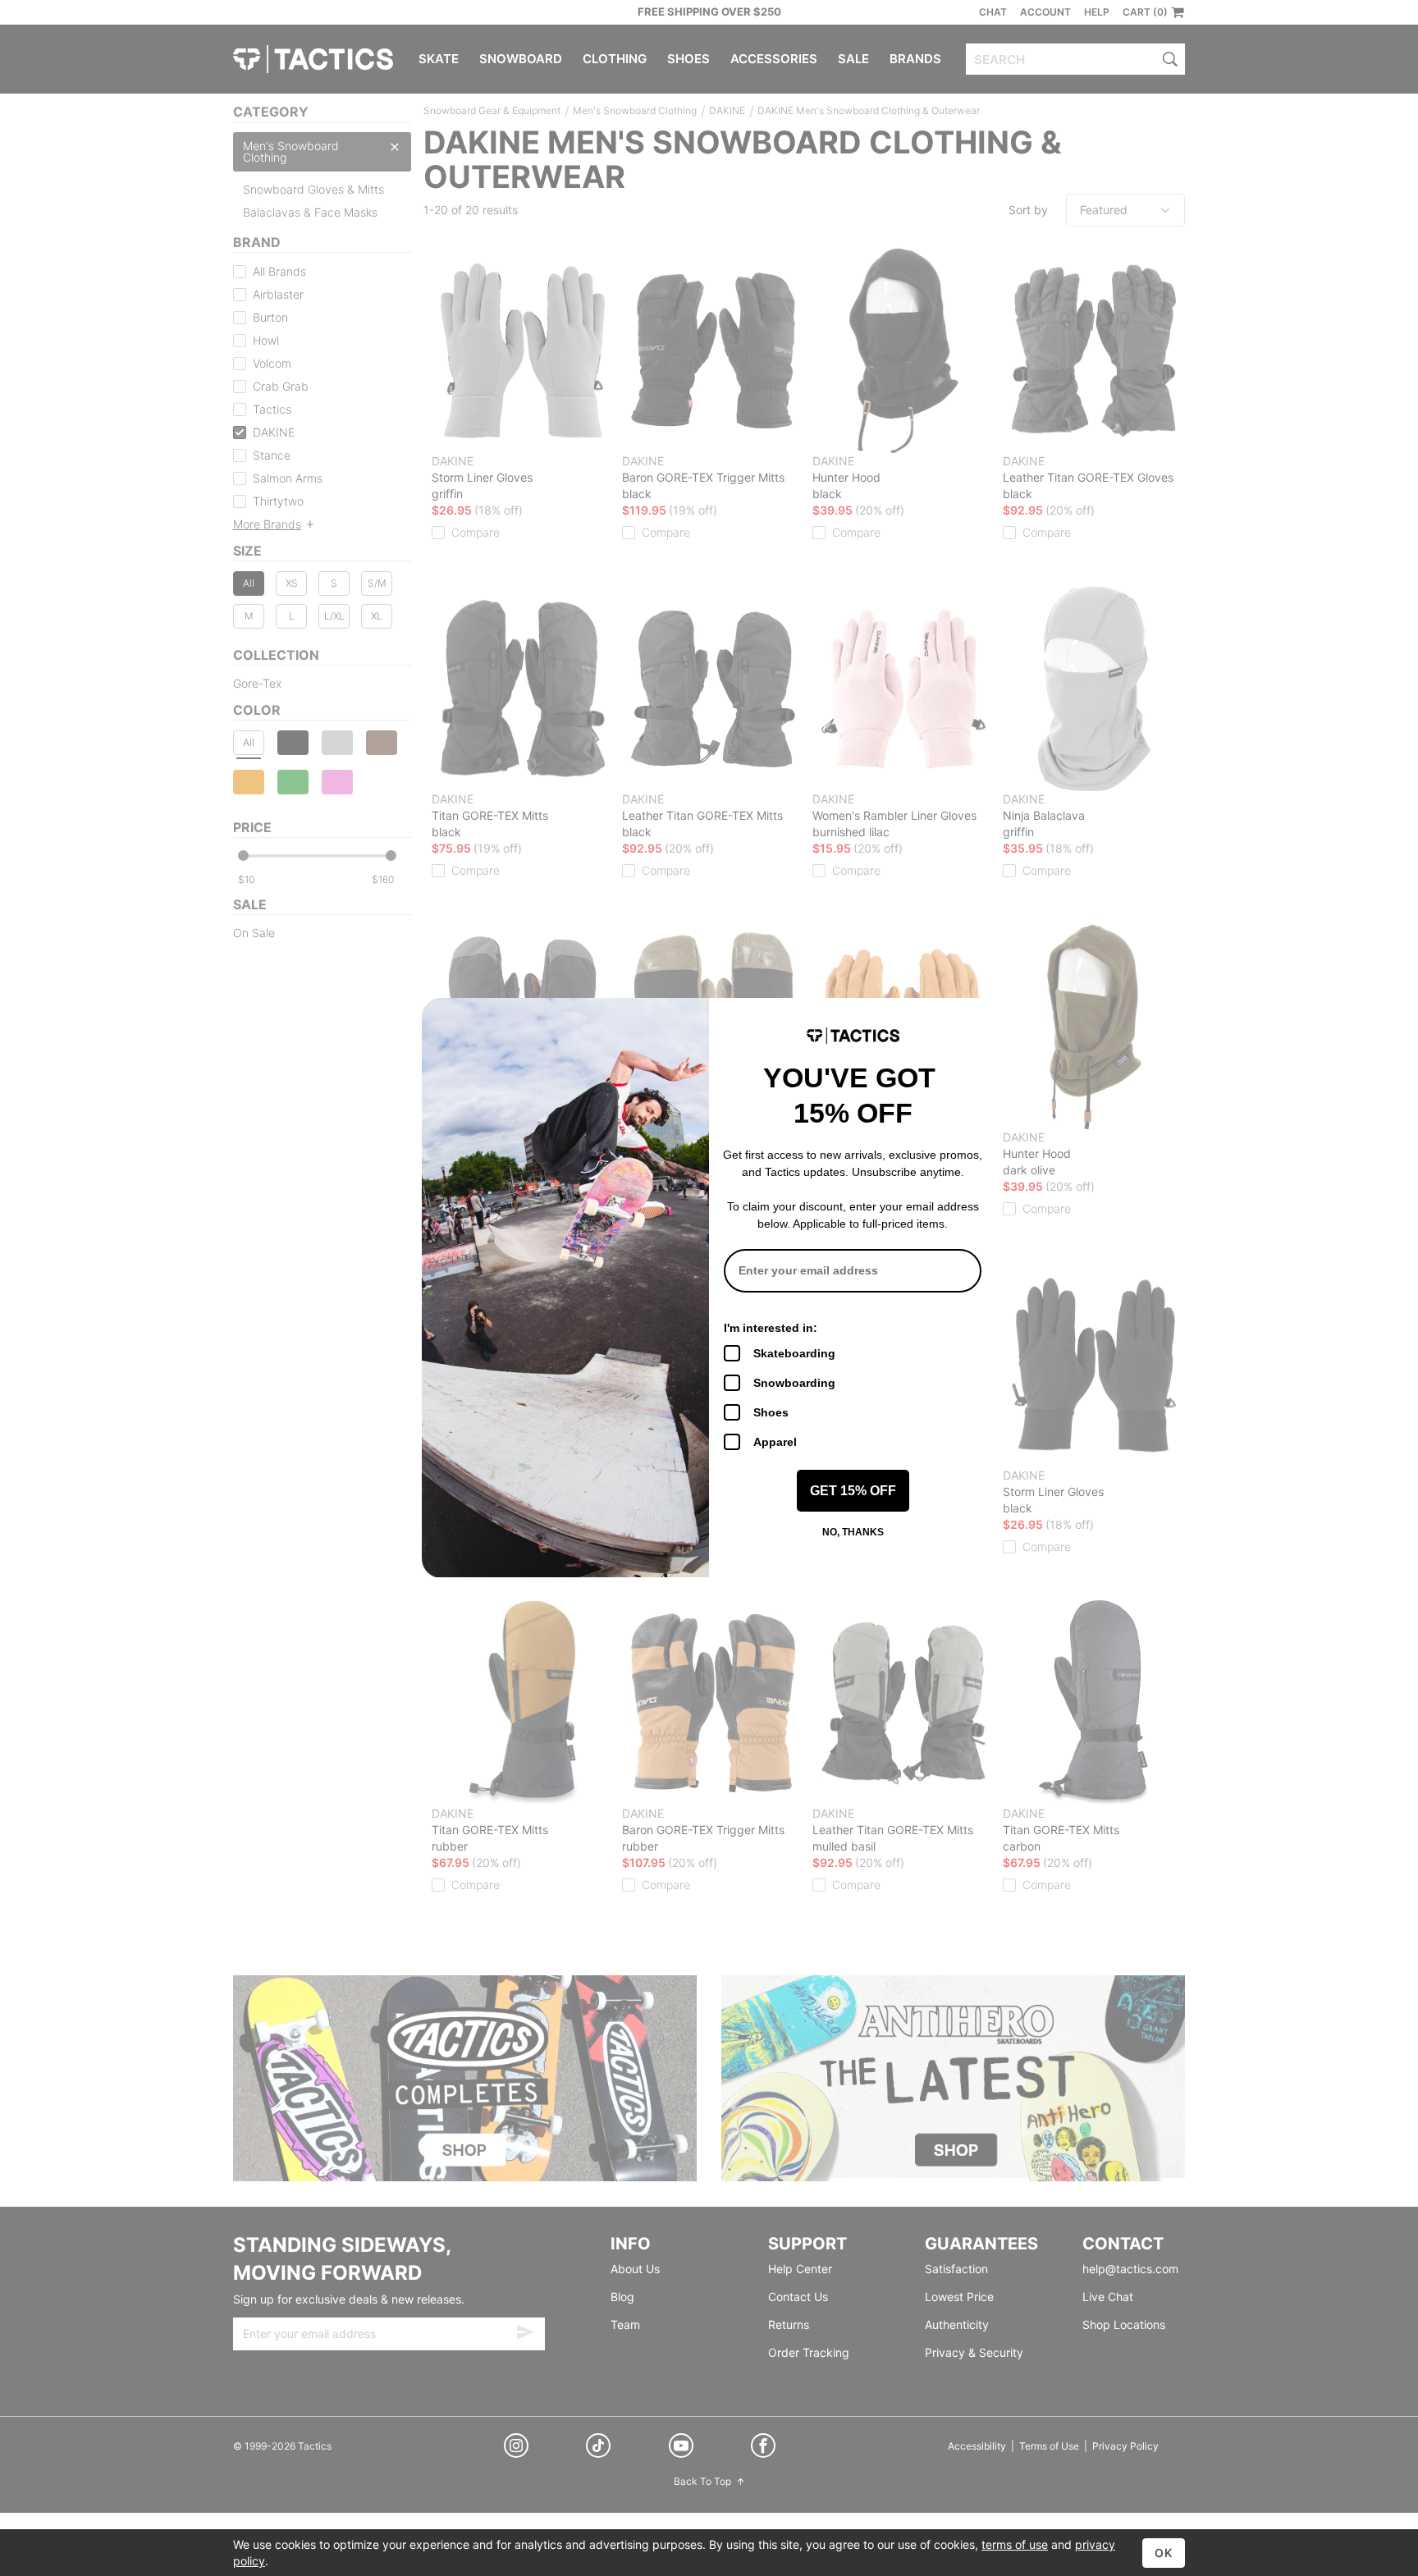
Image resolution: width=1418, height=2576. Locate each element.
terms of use (1015, 2544)
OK (1164, 2553)
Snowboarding (794, 1383)
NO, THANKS (853, 1532)
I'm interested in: (771, 1328)
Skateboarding (794, 1353)
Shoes (771, 1412)
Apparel (775, 1442)
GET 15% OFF (853, 1491)
